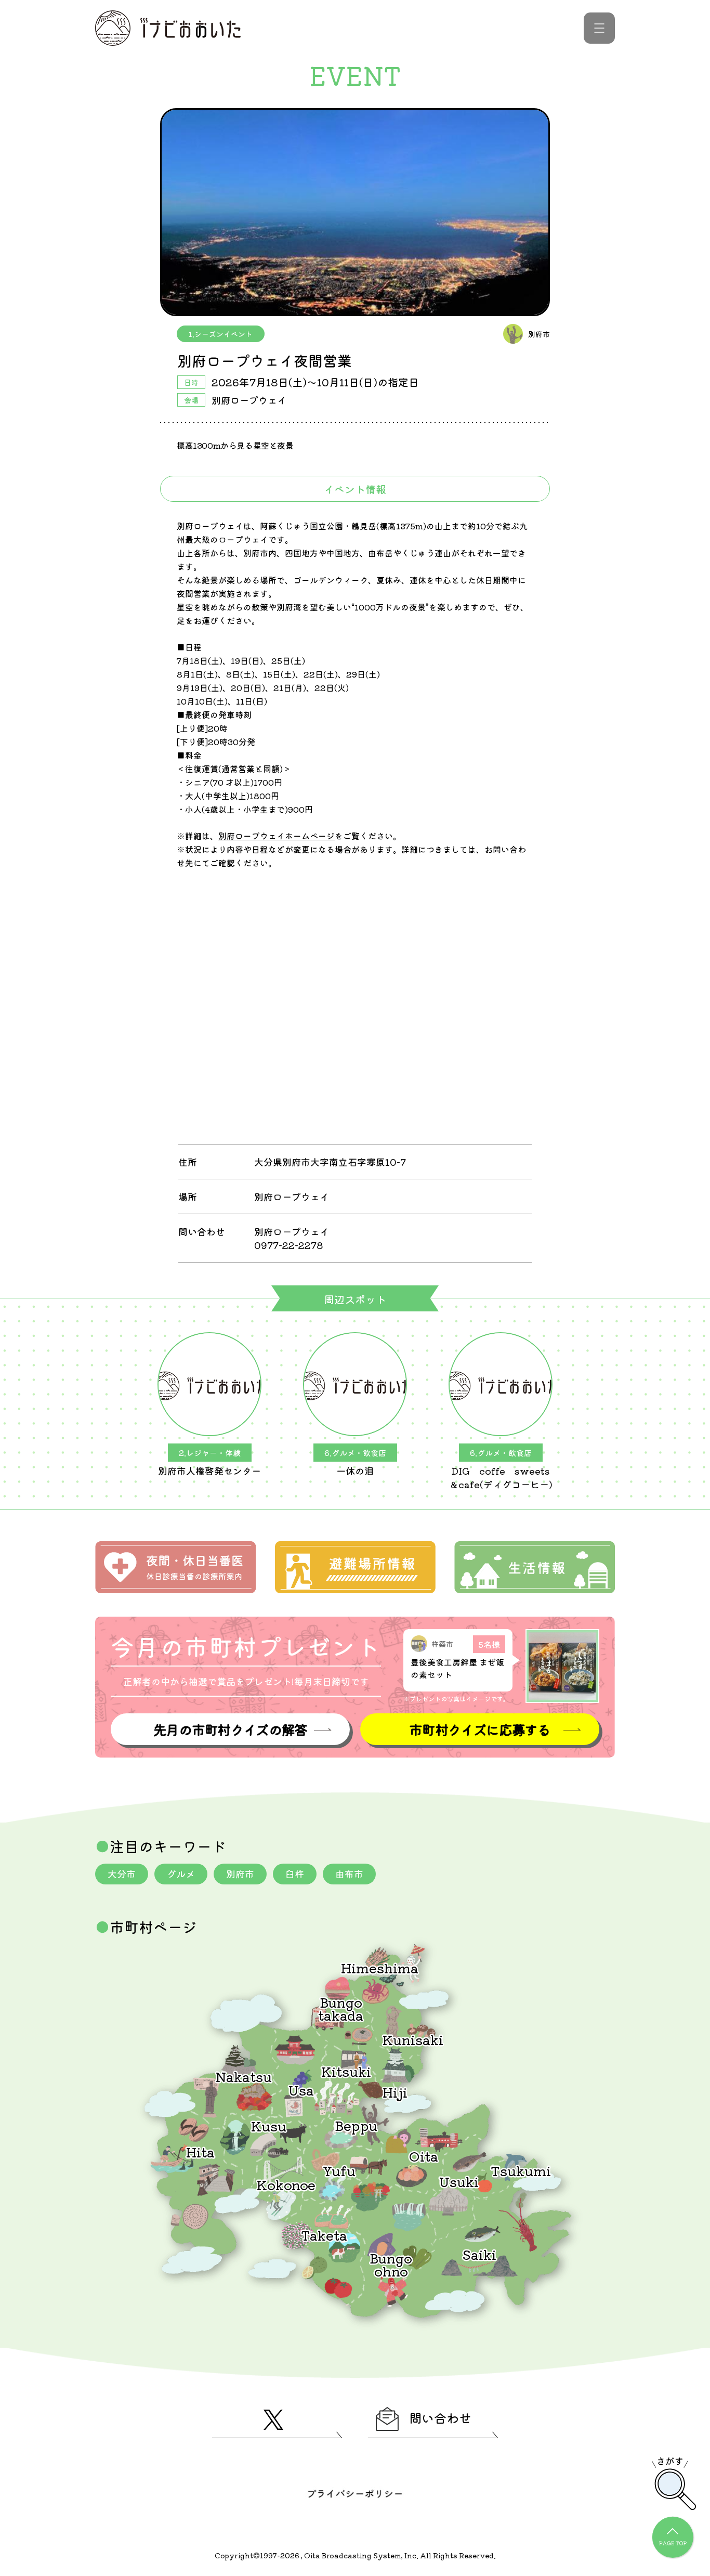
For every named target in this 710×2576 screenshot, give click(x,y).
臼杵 (295, 1874)
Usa (301, 2090)
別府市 (240, 1874)
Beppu (356, 2125)
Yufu (339, 2170)
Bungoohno (391, 2264)
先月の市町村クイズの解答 (230, 1729)
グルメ (181, 1874)
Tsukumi (521, 2170)
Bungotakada (341, 2008)
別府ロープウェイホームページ (277, 836)
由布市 (349, 1874)
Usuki (459, 2181)
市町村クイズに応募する (480, 1729)
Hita (200, 2151)
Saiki (479, 2254)
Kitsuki (346, 2071)
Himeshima (380, 1967)
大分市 (122, 1874)
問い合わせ (440, 2418)
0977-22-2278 (288, 1245)
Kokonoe (286, 2184)
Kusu (269, 2125)
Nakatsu (244, 2076)
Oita (424, 2156)
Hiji (395, 2092)
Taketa (324, 2235)
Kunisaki (413, 2039)
